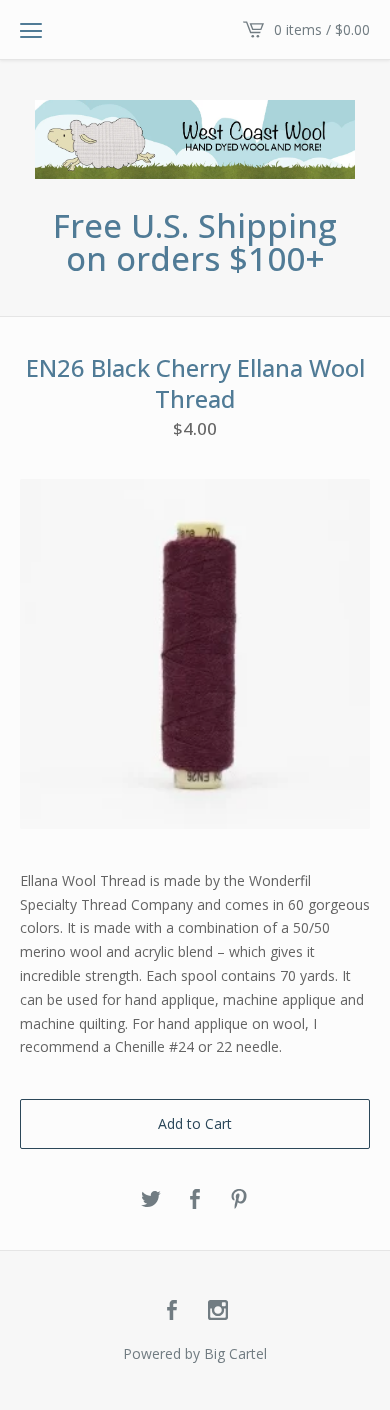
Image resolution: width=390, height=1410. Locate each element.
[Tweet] (151, 1200)
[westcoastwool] (195, 139)
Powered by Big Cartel (195, 1353)
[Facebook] (172, 1311)
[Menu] (31, 30)
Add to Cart (195, 1123)
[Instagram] (218, 1311)
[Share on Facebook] (195, 1200)
